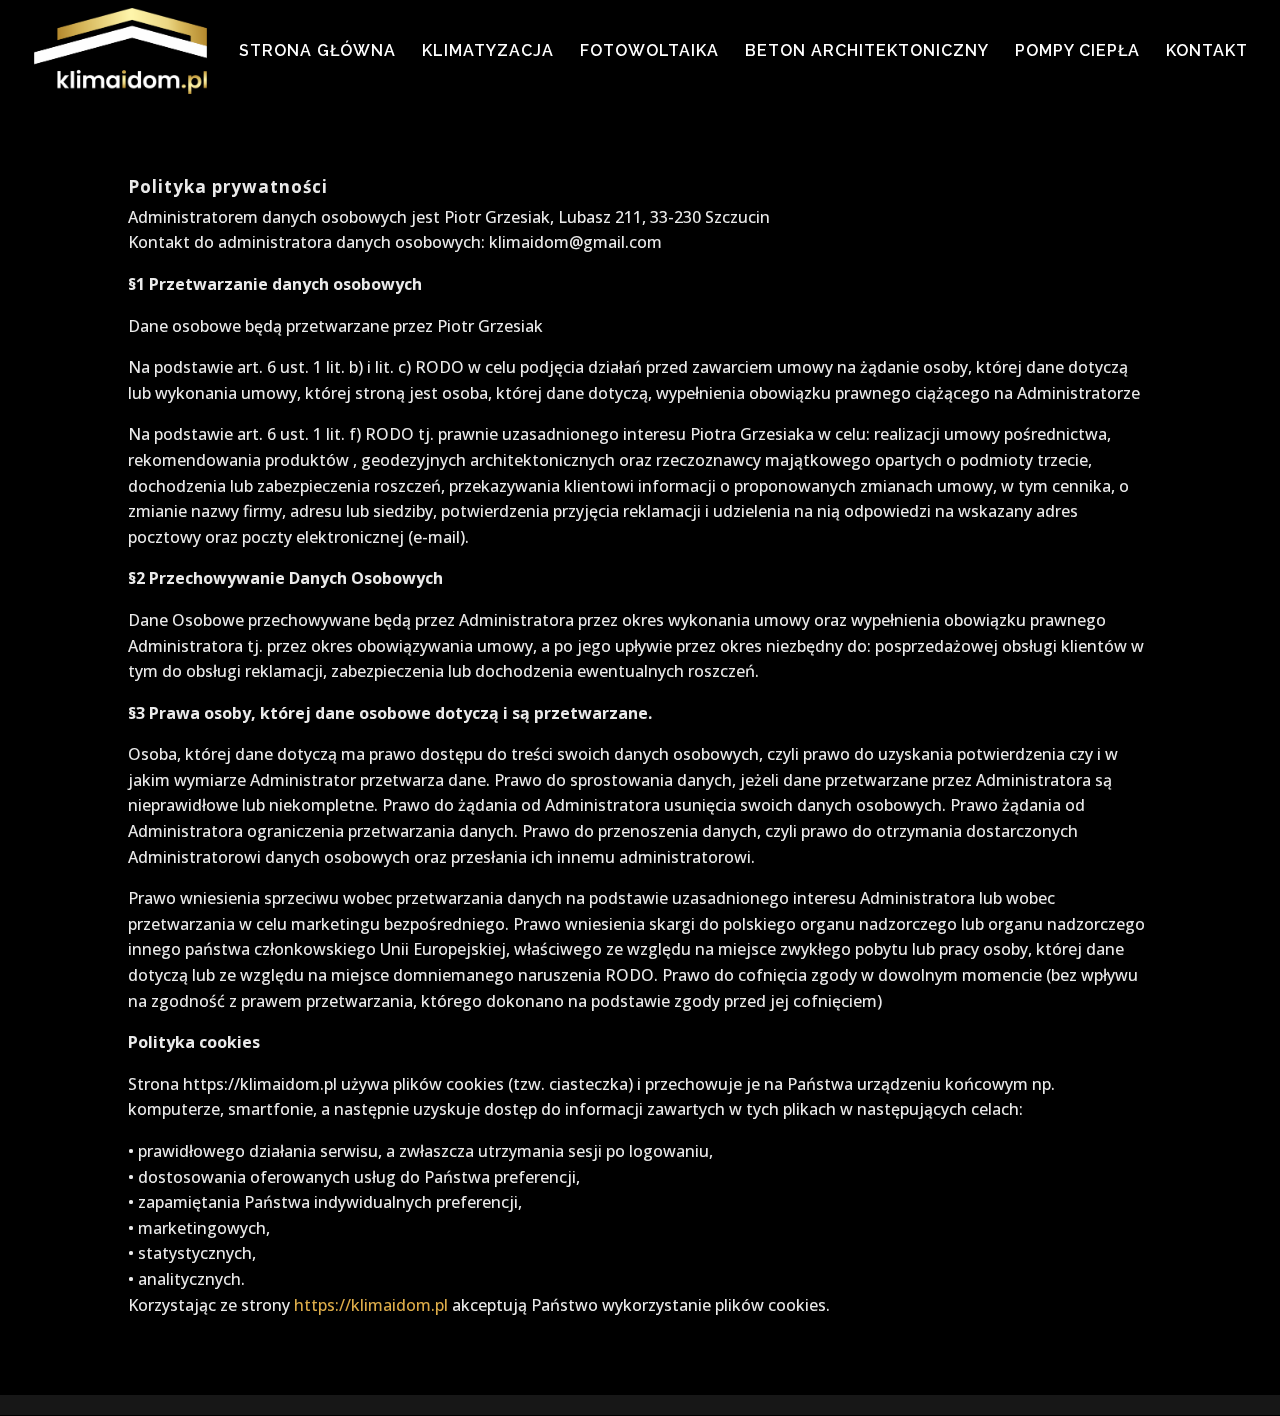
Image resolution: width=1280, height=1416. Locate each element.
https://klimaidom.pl (371, 1305)
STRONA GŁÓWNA (317, 52)
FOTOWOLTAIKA (649, 52)
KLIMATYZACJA (488, 52)
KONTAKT (1207, 52)
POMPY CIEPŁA (1077, 52)
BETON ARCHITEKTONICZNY (867, 52)
